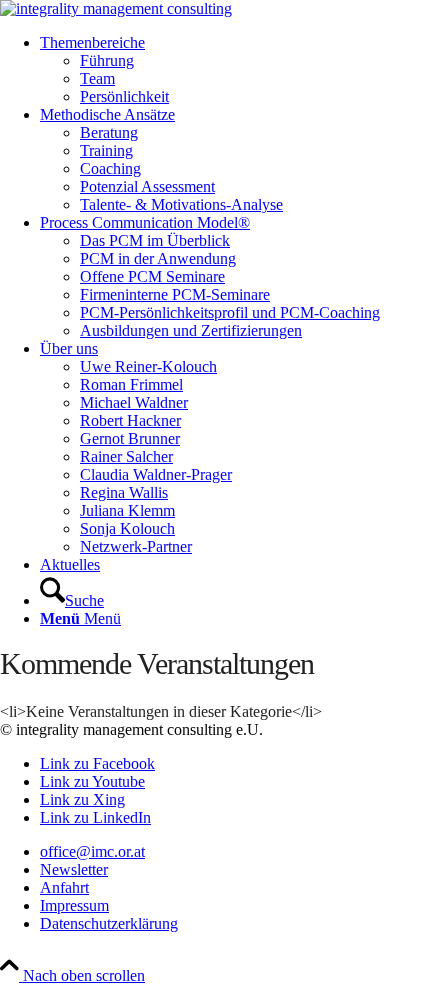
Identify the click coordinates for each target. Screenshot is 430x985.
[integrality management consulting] (116, 8)
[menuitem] (235, 70)
